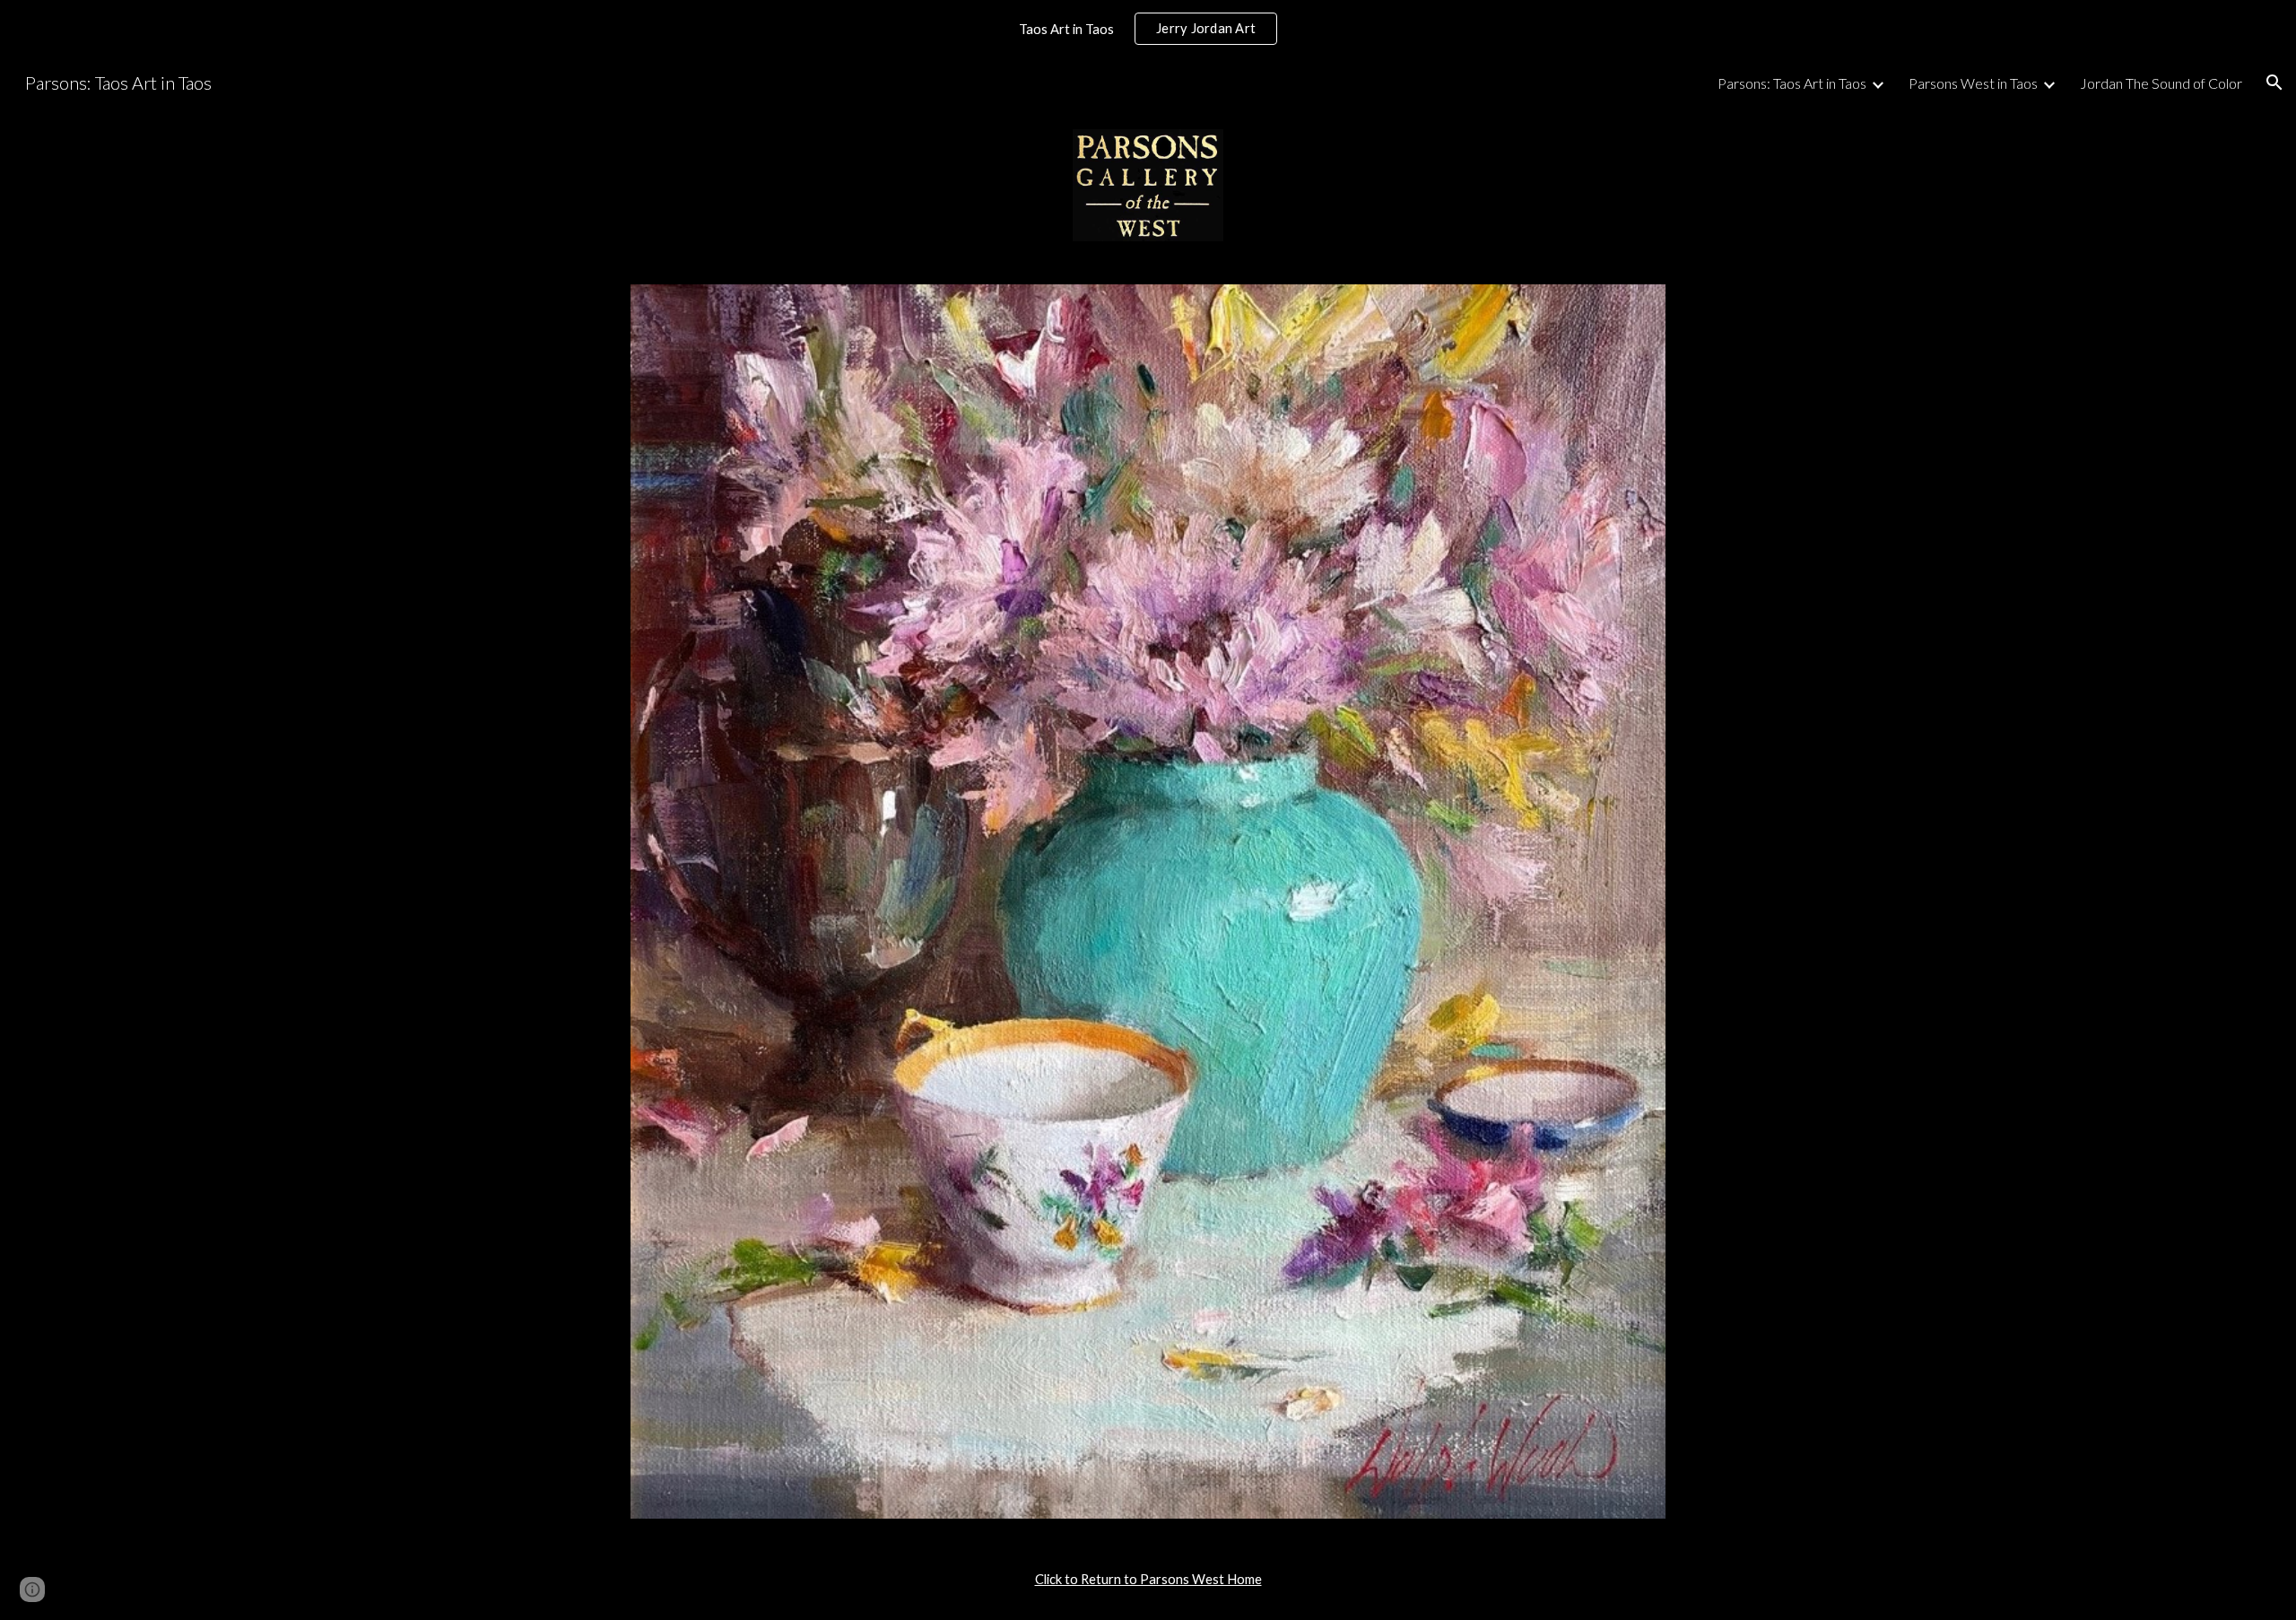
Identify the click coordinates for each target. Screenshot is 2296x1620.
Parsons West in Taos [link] (1973, 83)
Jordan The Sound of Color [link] (2161, 83)
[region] (1148, 29)
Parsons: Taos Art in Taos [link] (1792, 83)
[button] (2274, 83)
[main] (1148, 1580)
